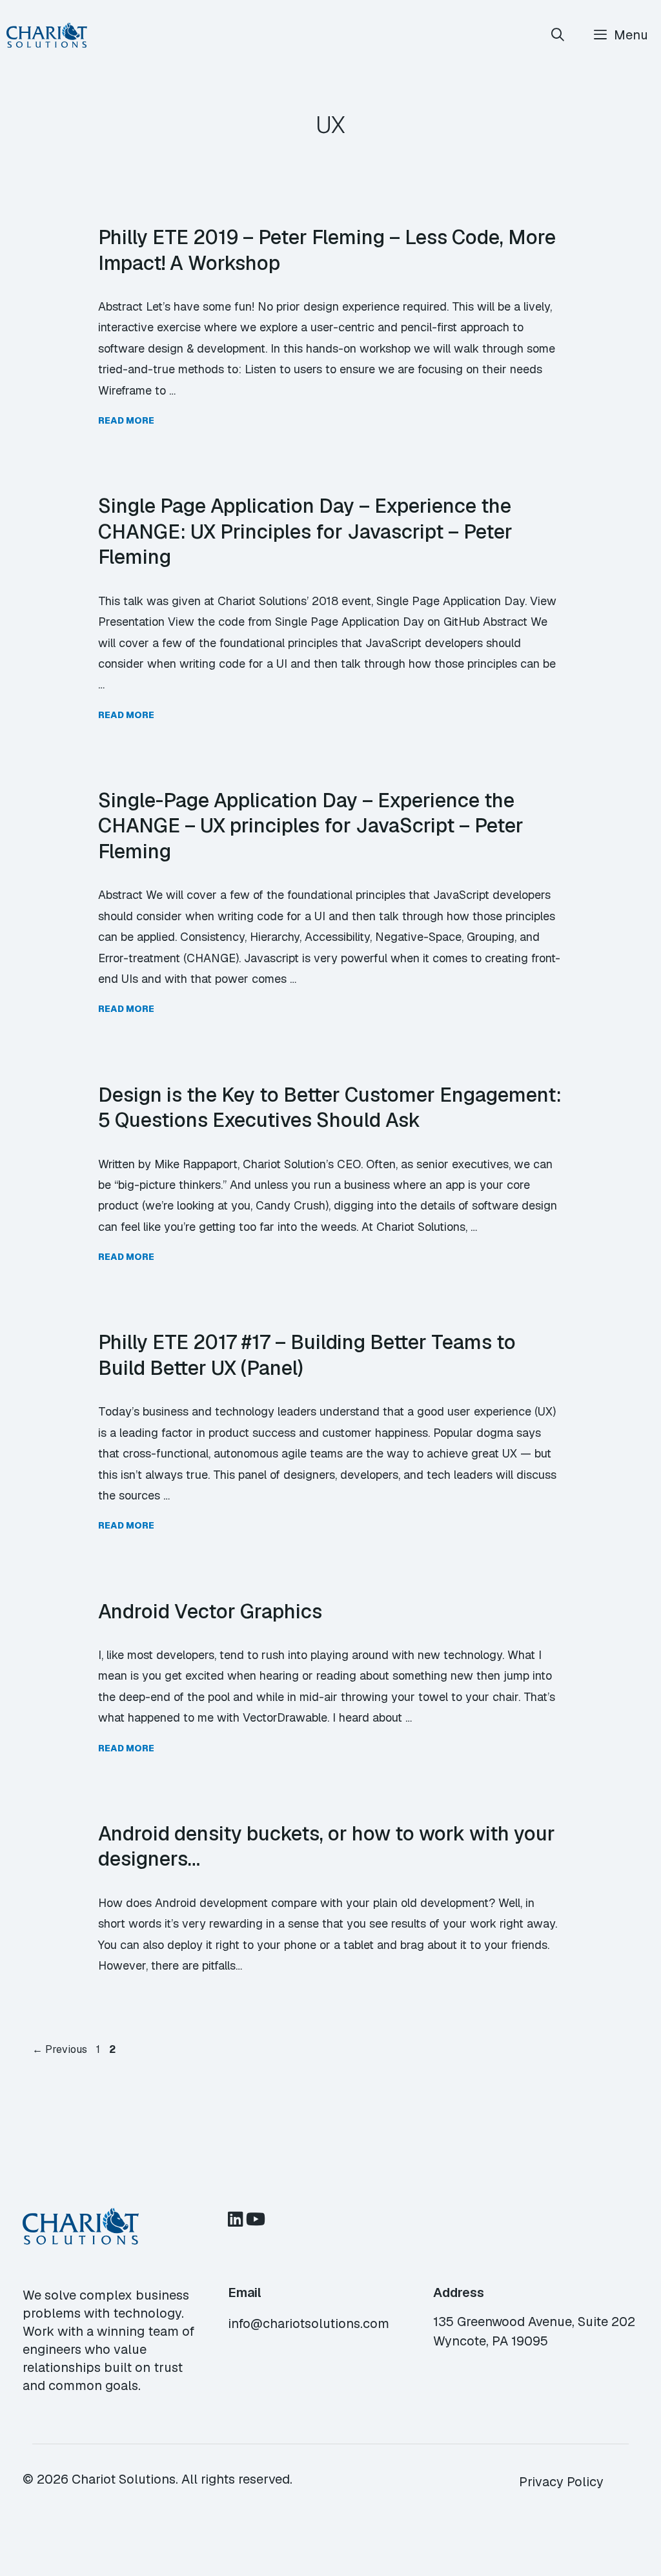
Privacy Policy (561, 2482)
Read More (126, 420)
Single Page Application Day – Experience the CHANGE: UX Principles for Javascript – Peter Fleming (305, 531)
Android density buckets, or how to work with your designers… (327, 1846)
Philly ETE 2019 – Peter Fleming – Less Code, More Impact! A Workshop (327, 250)
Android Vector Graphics (210, 1611)
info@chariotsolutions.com (309, 2324)
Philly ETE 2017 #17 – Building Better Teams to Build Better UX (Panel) (307, 1355)
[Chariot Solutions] (47, 35)
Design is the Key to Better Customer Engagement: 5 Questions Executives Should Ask (330, 1108)
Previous (60, 2049)
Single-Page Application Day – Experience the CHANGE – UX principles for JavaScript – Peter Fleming (311, 826)
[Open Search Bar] (558, 35)
